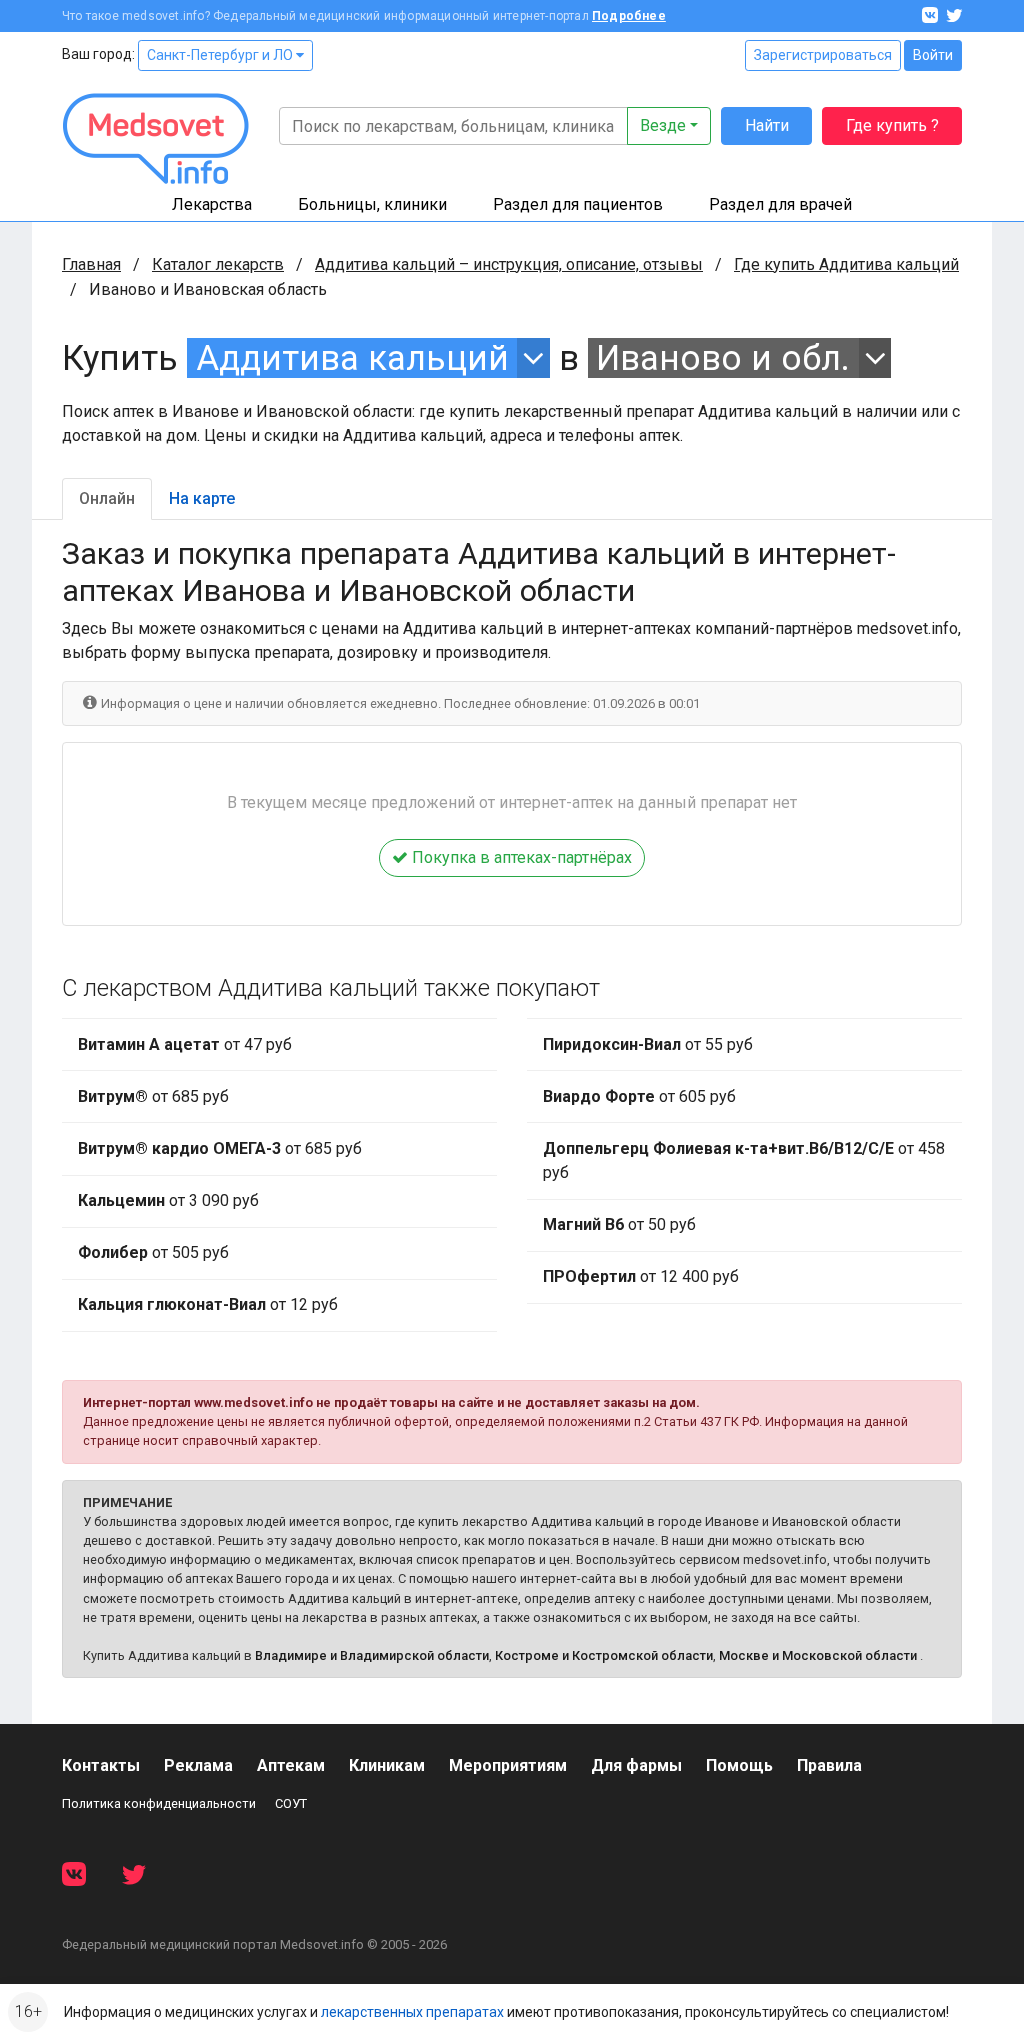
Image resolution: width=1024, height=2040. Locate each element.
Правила (829, 1765)
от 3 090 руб (168, 1200)
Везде (663, 125)
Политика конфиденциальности (159, 1803)
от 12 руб (208, 1304)
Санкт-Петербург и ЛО (221, 55)
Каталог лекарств (218, 264)
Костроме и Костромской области (604, 1655)
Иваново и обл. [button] (723, 358)
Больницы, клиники (372, 204)
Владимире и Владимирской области (372, 1655)
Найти (767, 125)
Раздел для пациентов (578, 204)
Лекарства (212, 204)
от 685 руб (153, 1096)
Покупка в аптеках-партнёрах (520, 857)
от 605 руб (639, 1096)
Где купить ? (892, 125)
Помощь (739, 1765)
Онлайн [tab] (107, 498)
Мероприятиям (508, 1765)
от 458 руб (744, 1160)
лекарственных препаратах (412, 2012)
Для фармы (636, 1765)
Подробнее (629, 16)
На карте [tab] (202, 498)
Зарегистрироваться (823, 55)
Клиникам (387, 1765)
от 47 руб (185, 1044)
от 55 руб (648, 1044)
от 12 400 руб (641, 1276)
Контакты (101, 1765)
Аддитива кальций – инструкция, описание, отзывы (509, 264)
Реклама (198, 1765)
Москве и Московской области (818, 1655)
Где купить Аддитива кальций (846, 264)
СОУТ (291, 1803)
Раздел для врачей (780, 204)
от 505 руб (153, 1252)
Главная (91, 264)
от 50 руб (619, 1224)
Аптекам (291, 1765)
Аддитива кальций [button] (352, 358)
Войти (933, 55)
